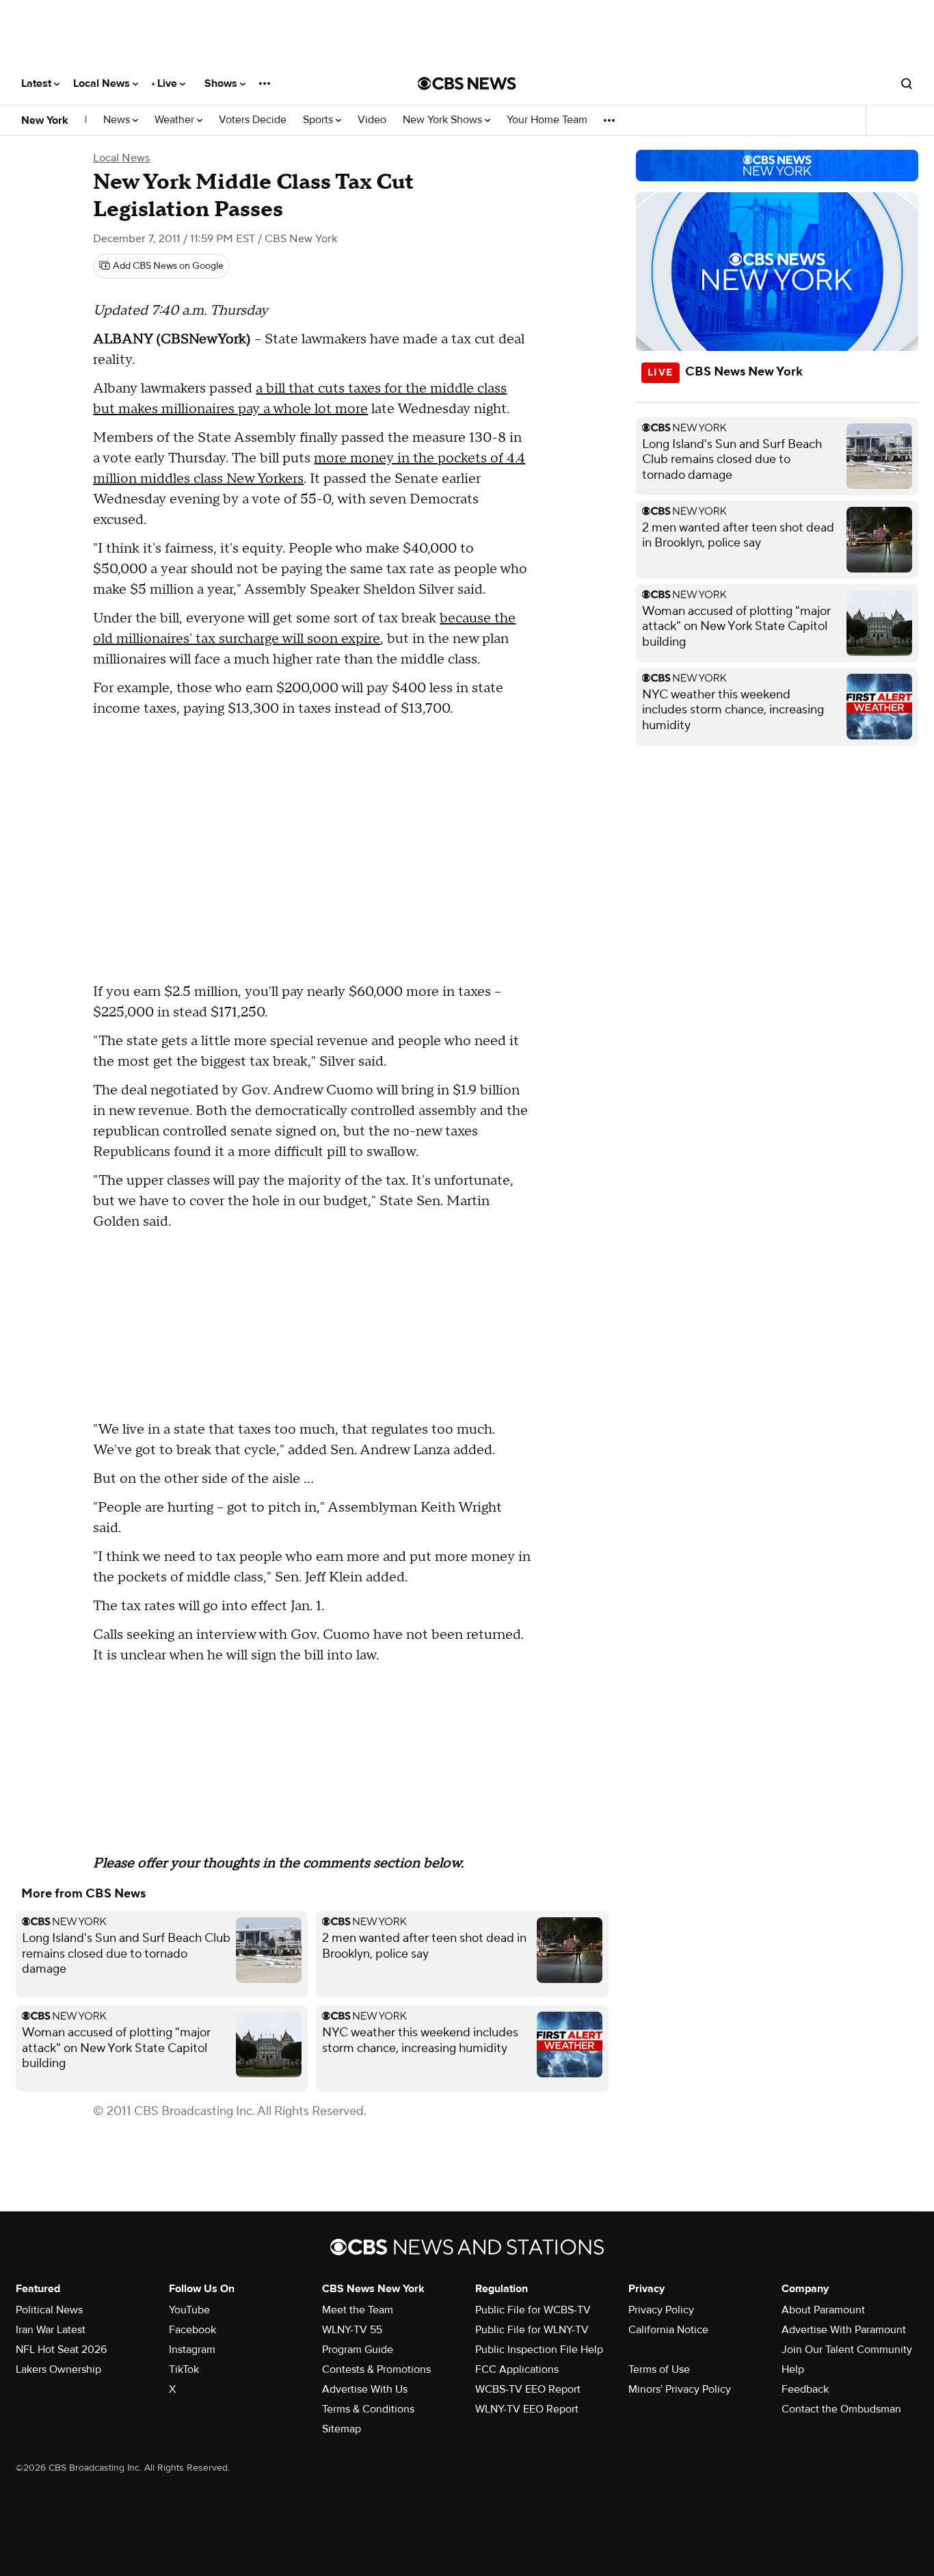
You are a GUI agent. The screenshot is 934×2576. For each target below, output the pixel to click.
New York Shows (444, 120)
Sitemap (342, 2429)
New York (45, 120)
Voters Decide (253, 120)
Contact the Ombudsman (841, 2409)
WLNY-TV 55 (352, 2330)
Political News (49, 2310)
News (118, 120)
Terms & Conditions (368, 2409)
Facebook (192, 2330)
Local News (103, 83)
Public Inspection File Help (539, 2350)
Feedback (805, 2389)
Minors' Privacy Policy (680, 2389)
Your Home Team (547, 120)
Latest (38, 83)
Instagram (192, 2350)
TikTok (184, 2369)
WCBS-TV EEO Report (528, 2389)
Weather (176, 120)
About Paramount (823, 2310)
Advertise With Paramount (844, 2330)
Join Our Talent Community (847, 2350)
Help (793, 2369)
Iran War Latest (51, 2330)
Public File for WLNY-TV (532, 2330)
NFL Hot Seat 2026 (61, 2350)
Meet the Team (358, 2310)
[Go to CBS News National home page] (467, 83)
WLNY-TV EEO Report (527, 2409)
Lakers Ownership (58, 2369)
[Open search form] (907, 83)
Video (372, 120)
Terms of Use (659, 2369)
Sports (319, 120)
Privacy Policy (661, 2310)
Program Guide (358, 2350)
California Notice (668, 2330)
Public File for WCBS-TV (533, 2310)
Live (169, 83)
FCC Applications (517, 2369)
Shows (222, 83)
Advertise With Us (365, 2389)
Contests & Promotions (376, 2369)
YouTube (189, 2310)
